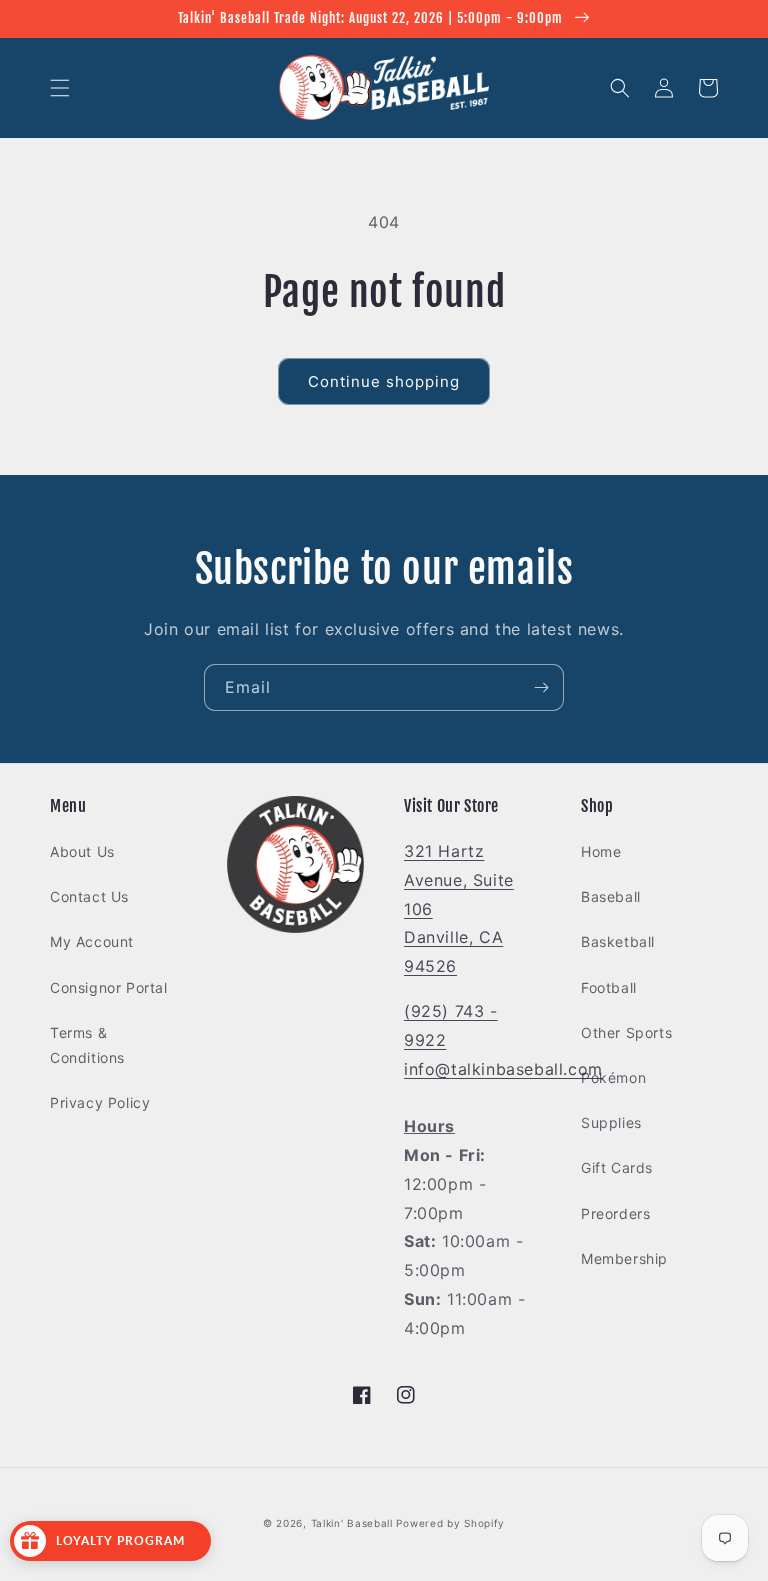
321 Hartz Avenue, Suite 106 (459, 880)
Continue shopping (384, 381)
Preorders (615, 1213)
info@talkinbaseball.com (503, 1069)
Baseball (611, 896)
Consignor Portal (109, 987)
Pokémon (613, 1077)
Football (609, 987)
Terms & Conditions (87, 1045)
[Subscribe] (541, 687)
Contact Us (89, 896)
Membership (624, 1258)
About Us (82, 851)
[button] (60, 88)
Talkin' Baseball (352, 1523)
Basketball (618, 941)
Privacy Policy (100, 1102)
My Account (92, 941)
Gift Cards (617, 1167)
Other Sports (626, 1032)
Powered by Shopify (450, 1523)
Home (601, 851)
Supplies (611, 1122)
